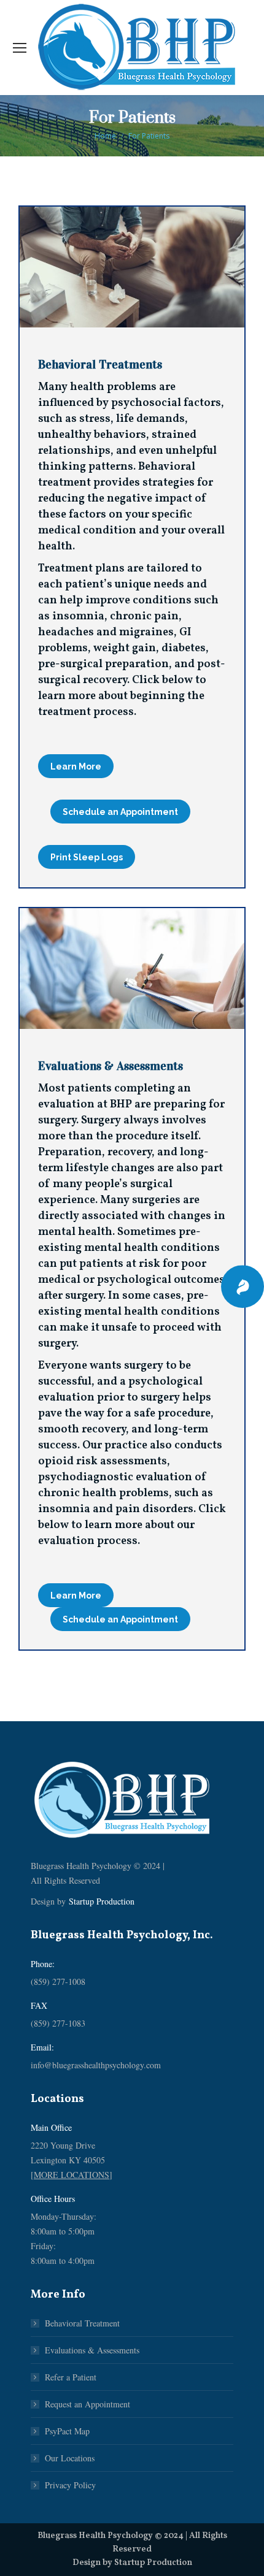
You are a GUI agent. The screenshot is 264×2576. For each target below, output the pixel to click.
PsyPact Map (67, 2431)
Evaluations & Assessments (92, 2350)
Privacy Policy (70, 2485)
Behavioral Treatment (82, 2323)
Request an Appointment (87, 2404)
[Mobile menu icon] (20, 48)
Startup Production (102, 1901)
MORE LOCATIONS (72, 2175)
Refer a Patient (71, 2377)
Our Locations (70, 2458)
